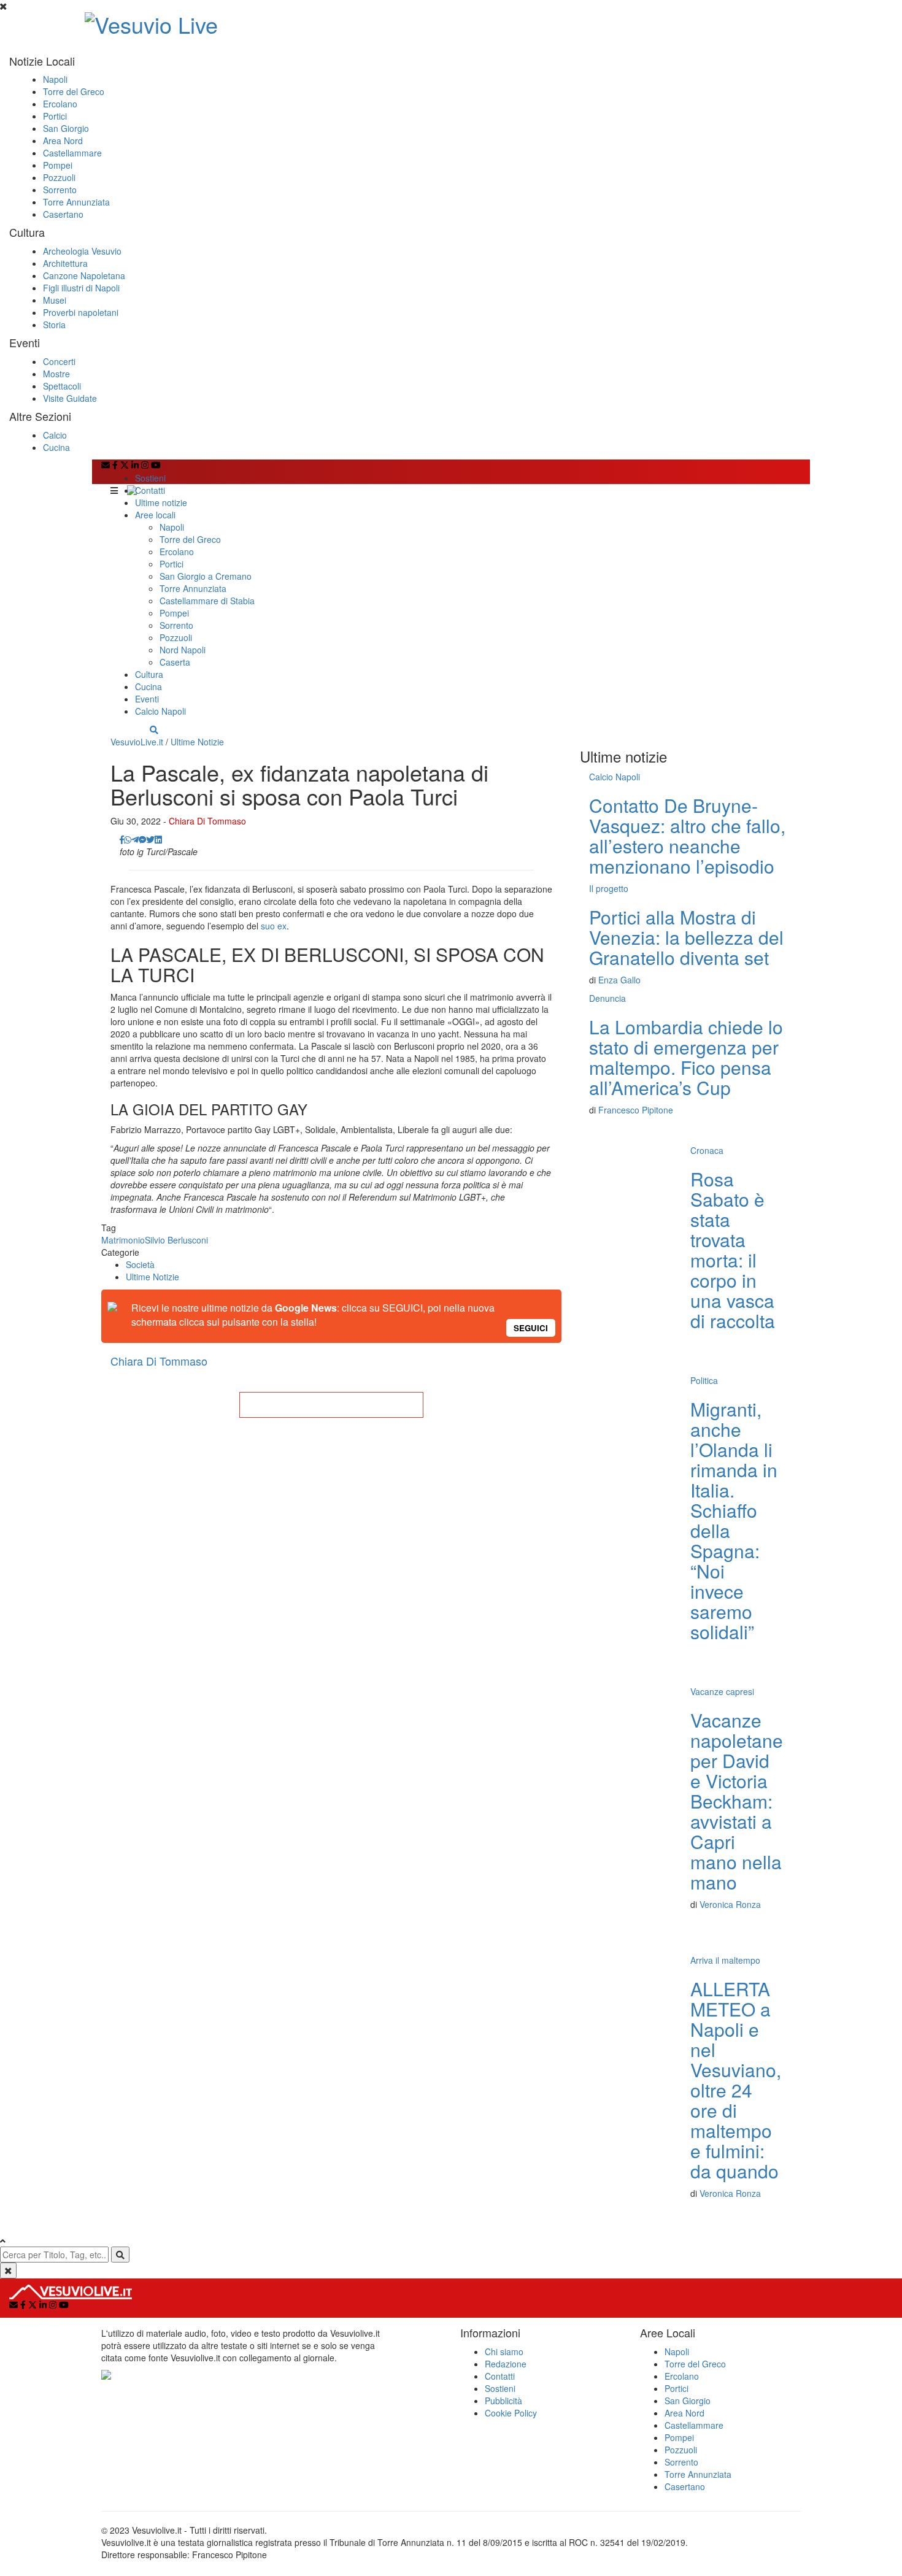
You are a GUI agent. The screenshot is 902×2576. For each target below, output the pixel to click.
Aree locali (155, 515)
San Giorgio (66, 128)
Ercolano (60, 104)
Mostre (56, 374)
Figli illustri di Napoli (81, 288)
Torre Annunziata (76, 202)
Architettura (65, 263)
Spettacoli (62, 386)
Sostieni (150, 478)
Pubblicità (503, 2401)
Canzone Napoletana (84, 275)
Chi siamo (504, 2351)
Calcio (55, 435)
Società (140, 1264)
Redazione (506, 2364)
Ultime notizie (161, 502)
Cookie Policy (511, 2413)
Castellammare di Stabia (207, 601)
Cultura (149, 674)
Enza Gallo (619, 980)
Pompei (58, 165)
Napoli (55, 79)
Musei (55, 300)
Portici (55, 116)
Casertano (63, 214)
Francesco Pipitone (636, 1110)
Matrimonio (123, 1240)
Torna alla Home (331, 1405)
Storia (54, 325)
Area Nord (63, 140)
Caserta (175, 662)
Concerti (59, 361)
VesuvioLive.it (137, 742)
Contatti (150, 490)
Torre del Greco (74, 91)
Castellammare (72, 153)
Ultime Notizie (197, 742)
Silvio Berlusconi (176, 1240)
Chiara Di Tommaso (207, 821)
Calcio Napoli (160, 711)
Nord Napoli (183, 650)
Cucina (56, 447)
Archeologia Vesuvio (82, 251)
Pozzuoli (59, 177)
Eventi (147, 699)
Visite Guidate (70, 398)
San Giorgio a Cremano (206, 576)
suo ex (274, 926)
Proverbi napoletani (81, 312)
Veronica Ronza (730, 1904)
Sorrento (60, 190)
